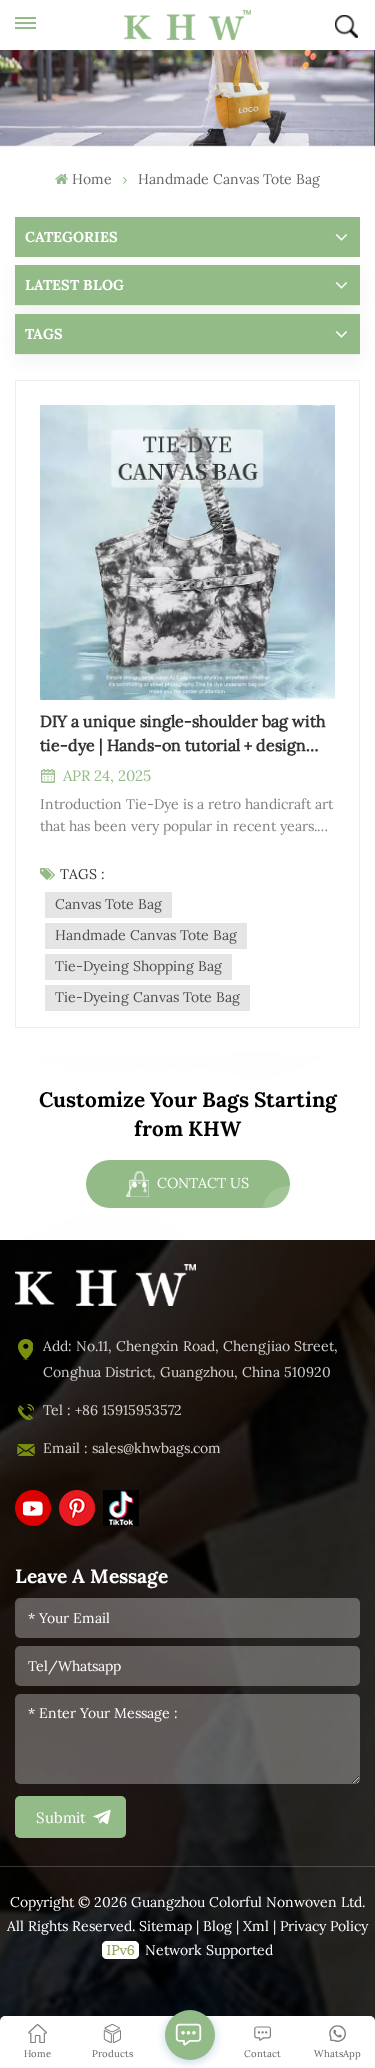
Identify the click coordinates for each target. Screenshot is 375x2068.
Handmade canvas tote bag (146, 935)
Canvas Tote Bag (108, 904)
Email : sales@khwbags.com (132, 1448)
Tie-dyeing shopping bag (138, 966)
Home (91, 179)
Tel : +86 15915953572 (112, 1410)
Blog (217, 1926)
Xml (256, 1926)
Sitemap (165, 1926)
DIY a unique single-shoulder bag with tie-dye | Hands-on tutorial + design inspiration (183, 735)
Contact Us (201, 1183)
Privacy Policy (324, 1926)
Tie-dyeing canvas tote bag (147, 997)
